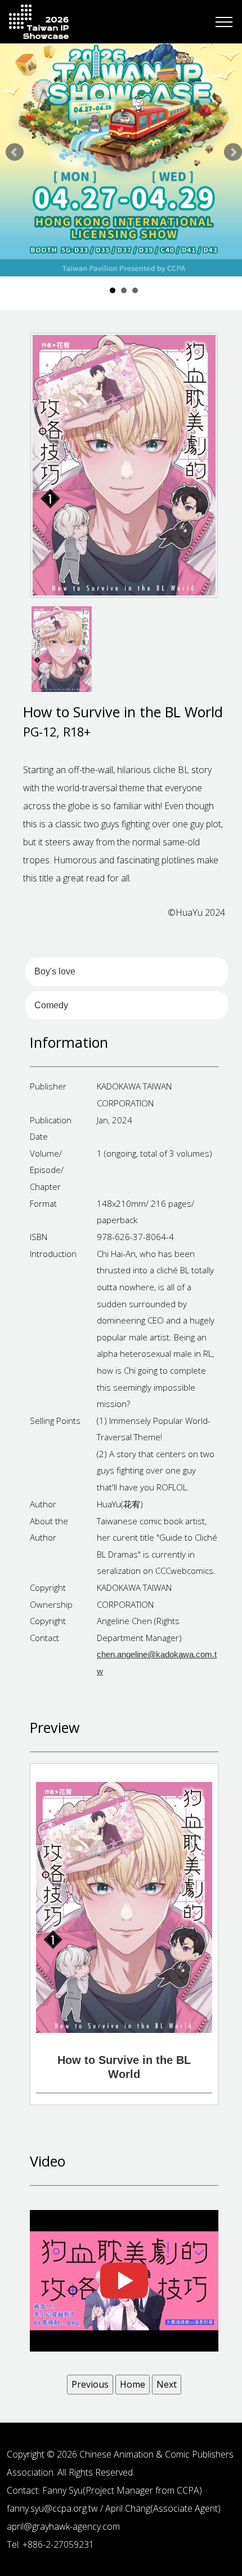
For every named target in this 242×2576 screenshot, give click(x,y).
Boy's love (55, 971)
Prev (15, 152)
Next (233, 152)
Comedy (51, 1005)
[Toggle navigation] (224, 22)
